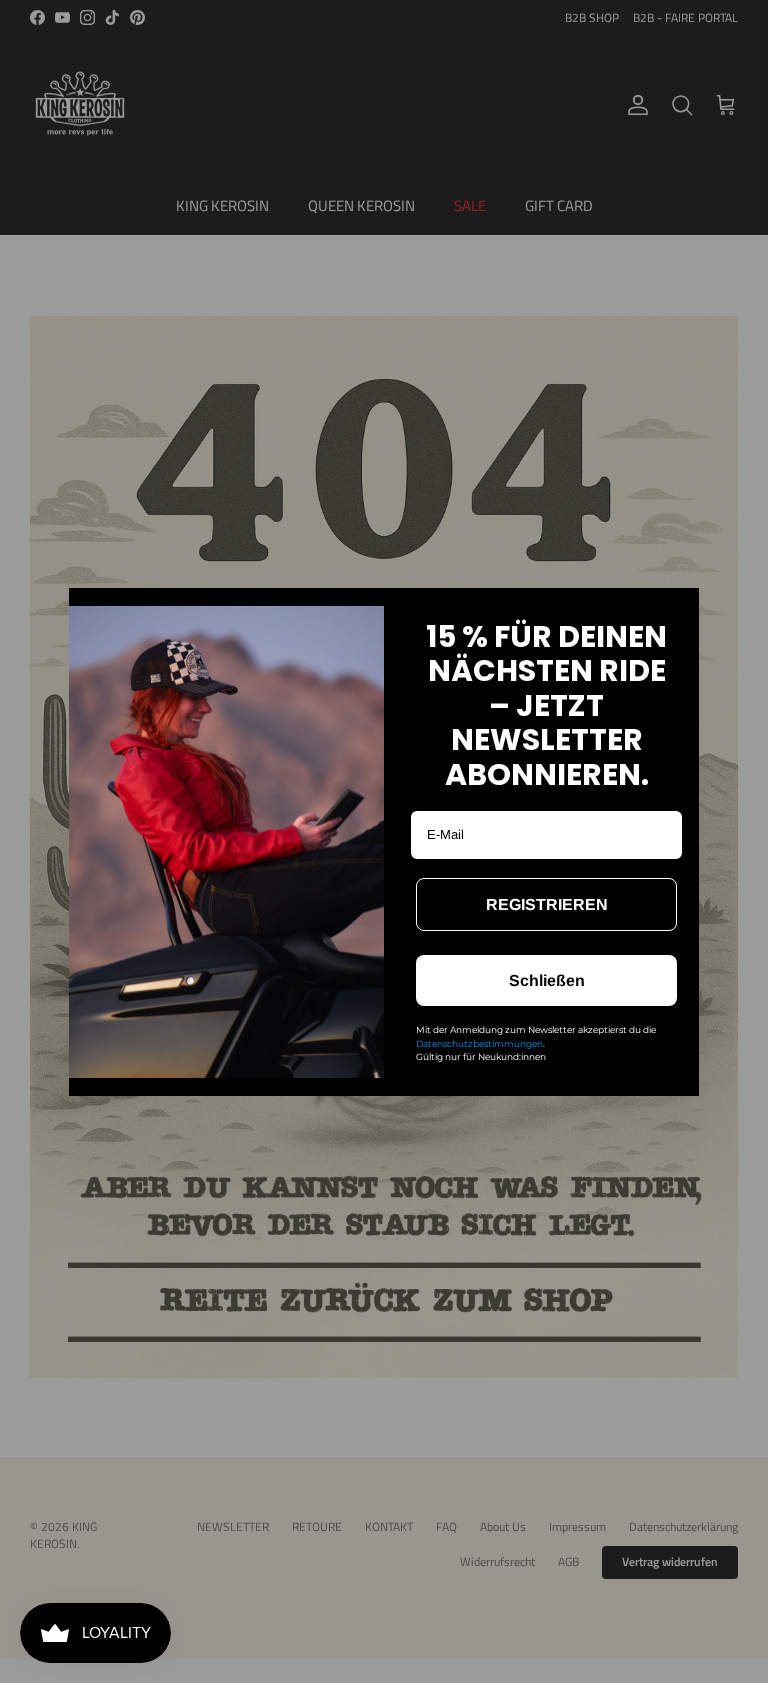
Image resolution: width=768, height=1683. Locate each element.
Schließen (547, 980)
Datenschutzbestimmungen (479, 1043)
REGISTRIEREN (547, 904)
